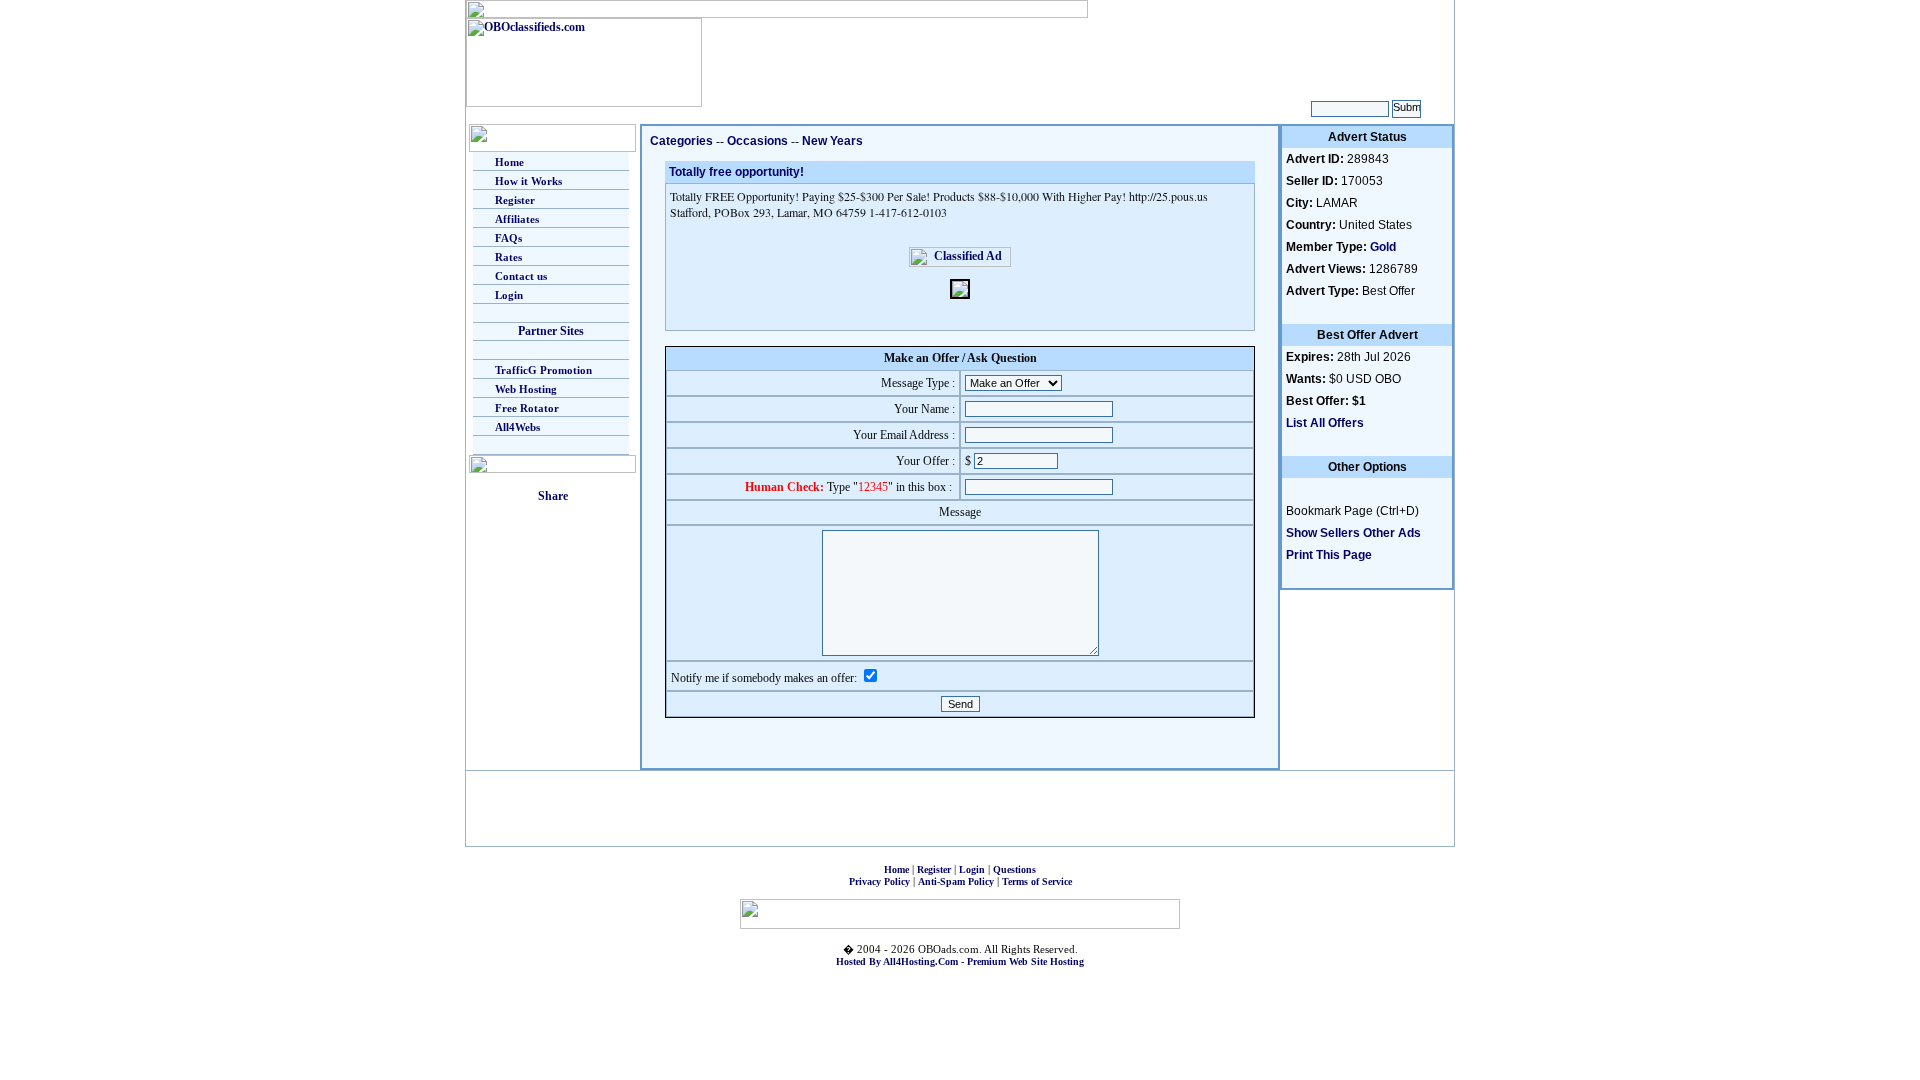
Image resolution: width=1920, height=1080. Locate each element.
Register (515, 200)
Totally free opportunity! (736, 172)
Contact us (521, 276)
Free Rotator (527, 408)
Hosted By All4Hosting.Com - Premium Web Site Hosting (960, 961)
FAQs (508, 238)
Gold (1383, 247)
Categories (681, 141)
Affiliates (517, 219)
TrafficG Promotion (543, 370)
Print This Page (1329, 555)
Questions (1014, 869)
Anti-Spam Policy (956, 881)
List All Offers (1325, 423)
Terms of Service (1037, 881)
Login (509, 295)
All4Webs (517, 427)
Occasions (757, 141)
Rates (508, 257)
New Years (832, 141)
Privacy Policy (879, 881)
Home (509, 162)
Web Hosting (526, 389)
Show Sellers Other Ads (1353, 533)
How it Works (528, 181)
